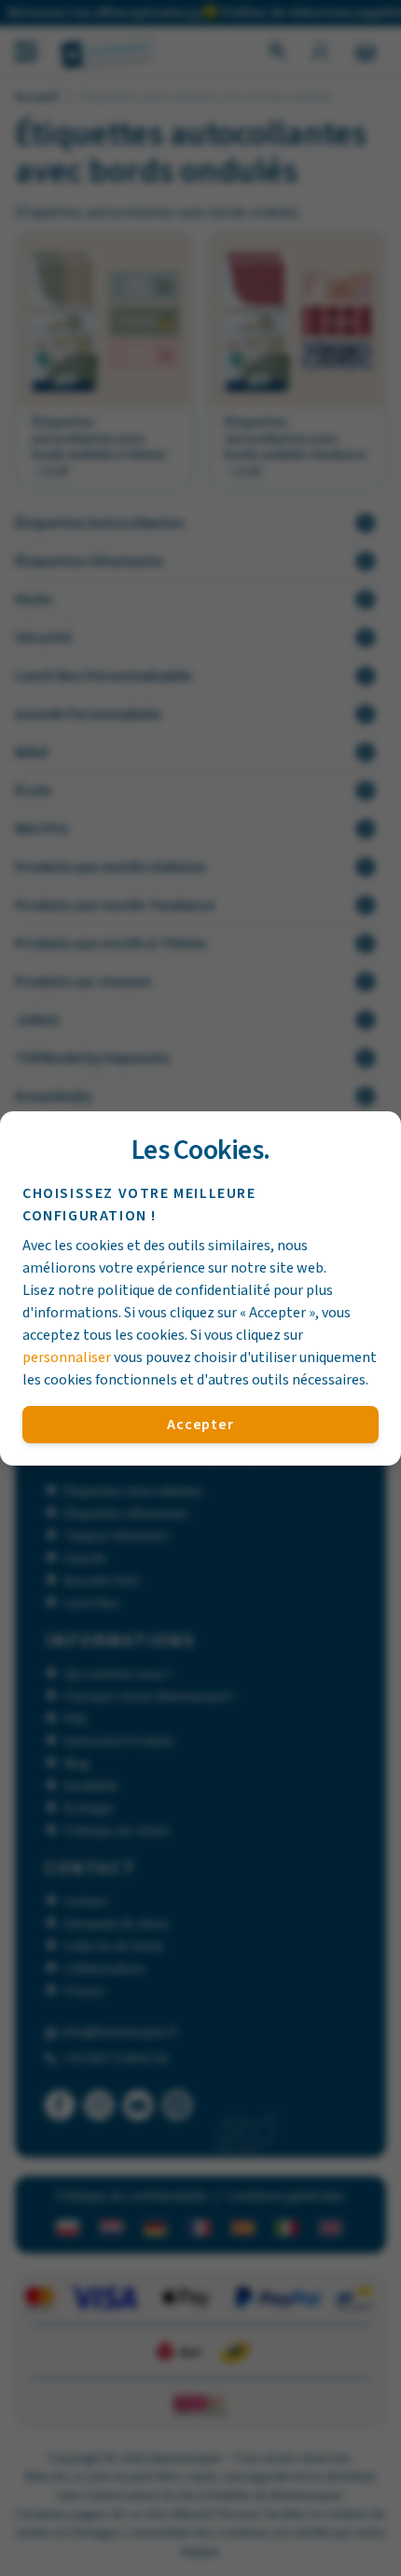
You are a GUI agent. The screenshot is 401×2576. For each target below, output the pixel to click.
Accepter (200, 1425)
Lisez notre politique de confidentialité (146, 1290)
